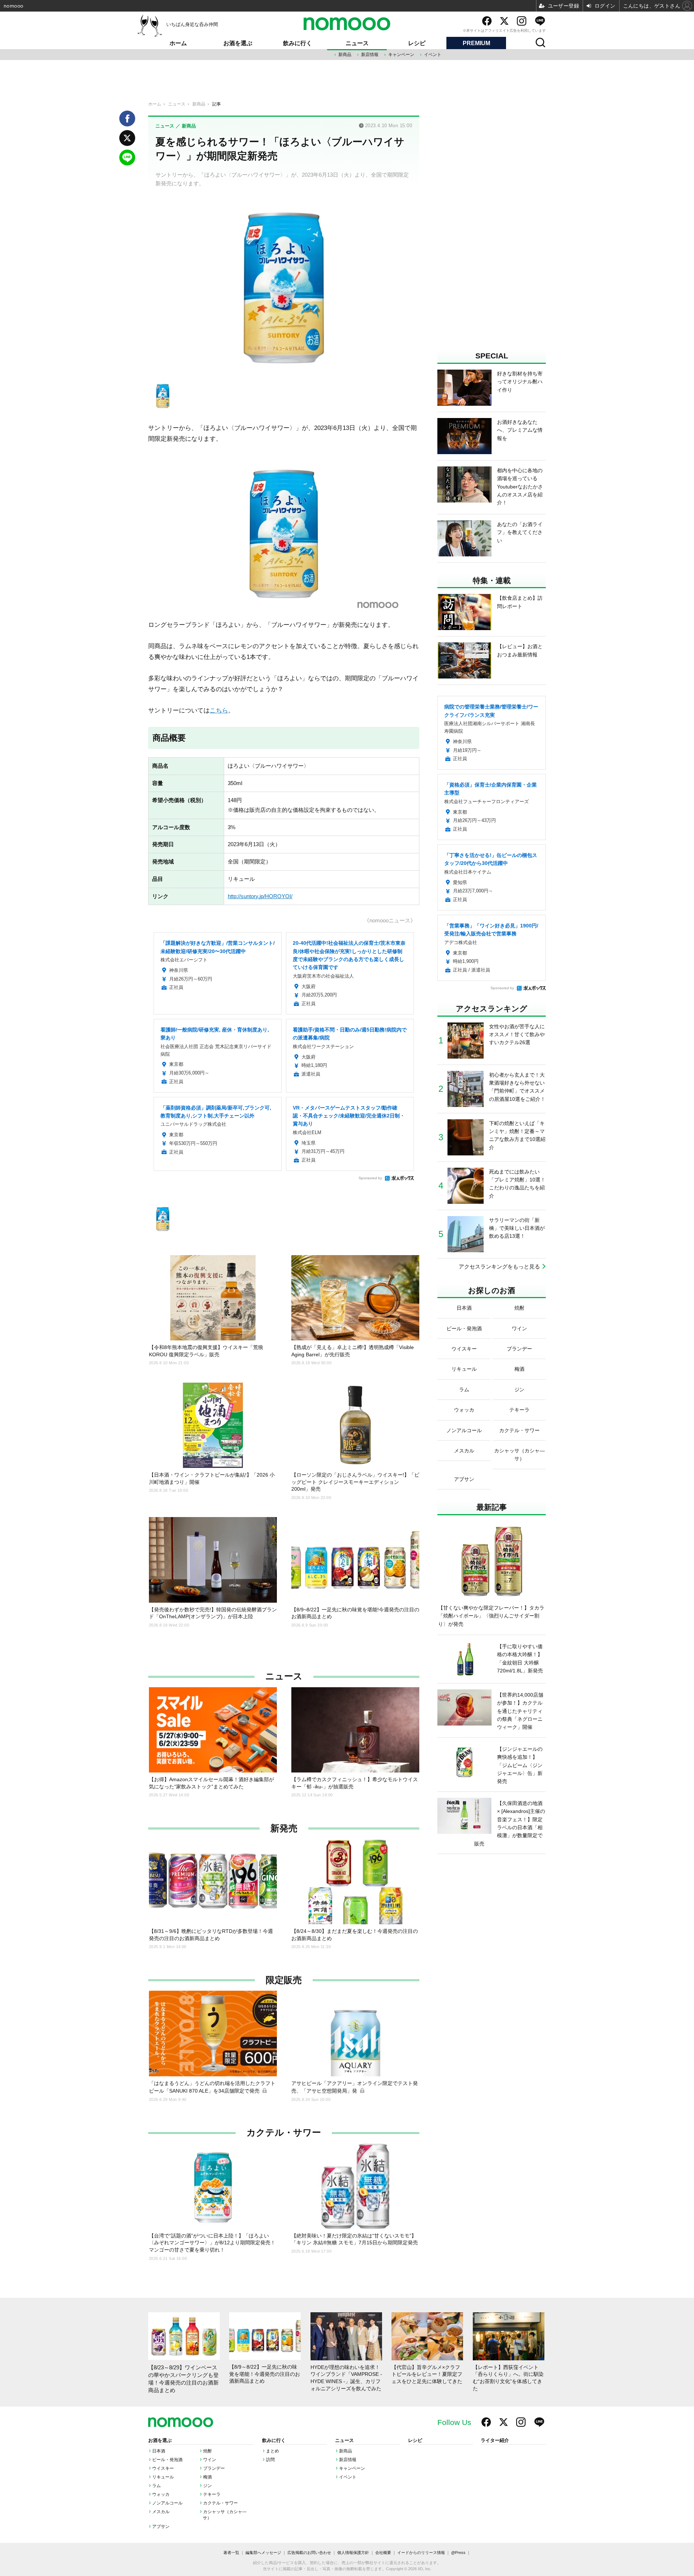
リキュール (163, 2477)
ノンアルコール (167, 2503)
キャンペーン (401, 55)
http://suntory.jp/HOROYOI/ (260, 896)
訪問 (270, 2460)
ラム (157, 2486)
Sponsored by (370, 1178)
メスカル (161, 2512)
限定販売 (284, 1980)
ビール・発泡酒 (167, 2460)
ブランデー (214, 2468)
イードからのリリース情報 (421, 2553)
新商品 (345, 55)
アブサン (161, 2527)
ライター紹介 (495, 2441)
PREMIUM (476, 43)
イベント (433, 55)
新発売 (284, 1828)
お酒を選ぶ (238, 43)
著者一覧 (231, 2553)
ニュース (357, 43)
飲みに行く (297, 43)
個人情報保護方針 (353, 2553)
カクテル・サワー (284, 2133)
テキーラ (212, 2494)
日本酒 (159, 2451)
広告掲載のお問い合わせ (309, 2553)
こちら (219, 710)
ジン (207, 2486)
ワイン (210, 2460)
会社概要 (383, 2553)
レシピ (417, 43)
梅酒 (207, 2477)
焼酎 (207, 2451)
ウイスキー (163, 2468)
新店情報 (370, 55)
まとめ (273, 2451)
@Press (458, 2553)
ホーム (178, 43)
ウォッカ (161, 2494)
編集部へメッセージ (263, 2553)
